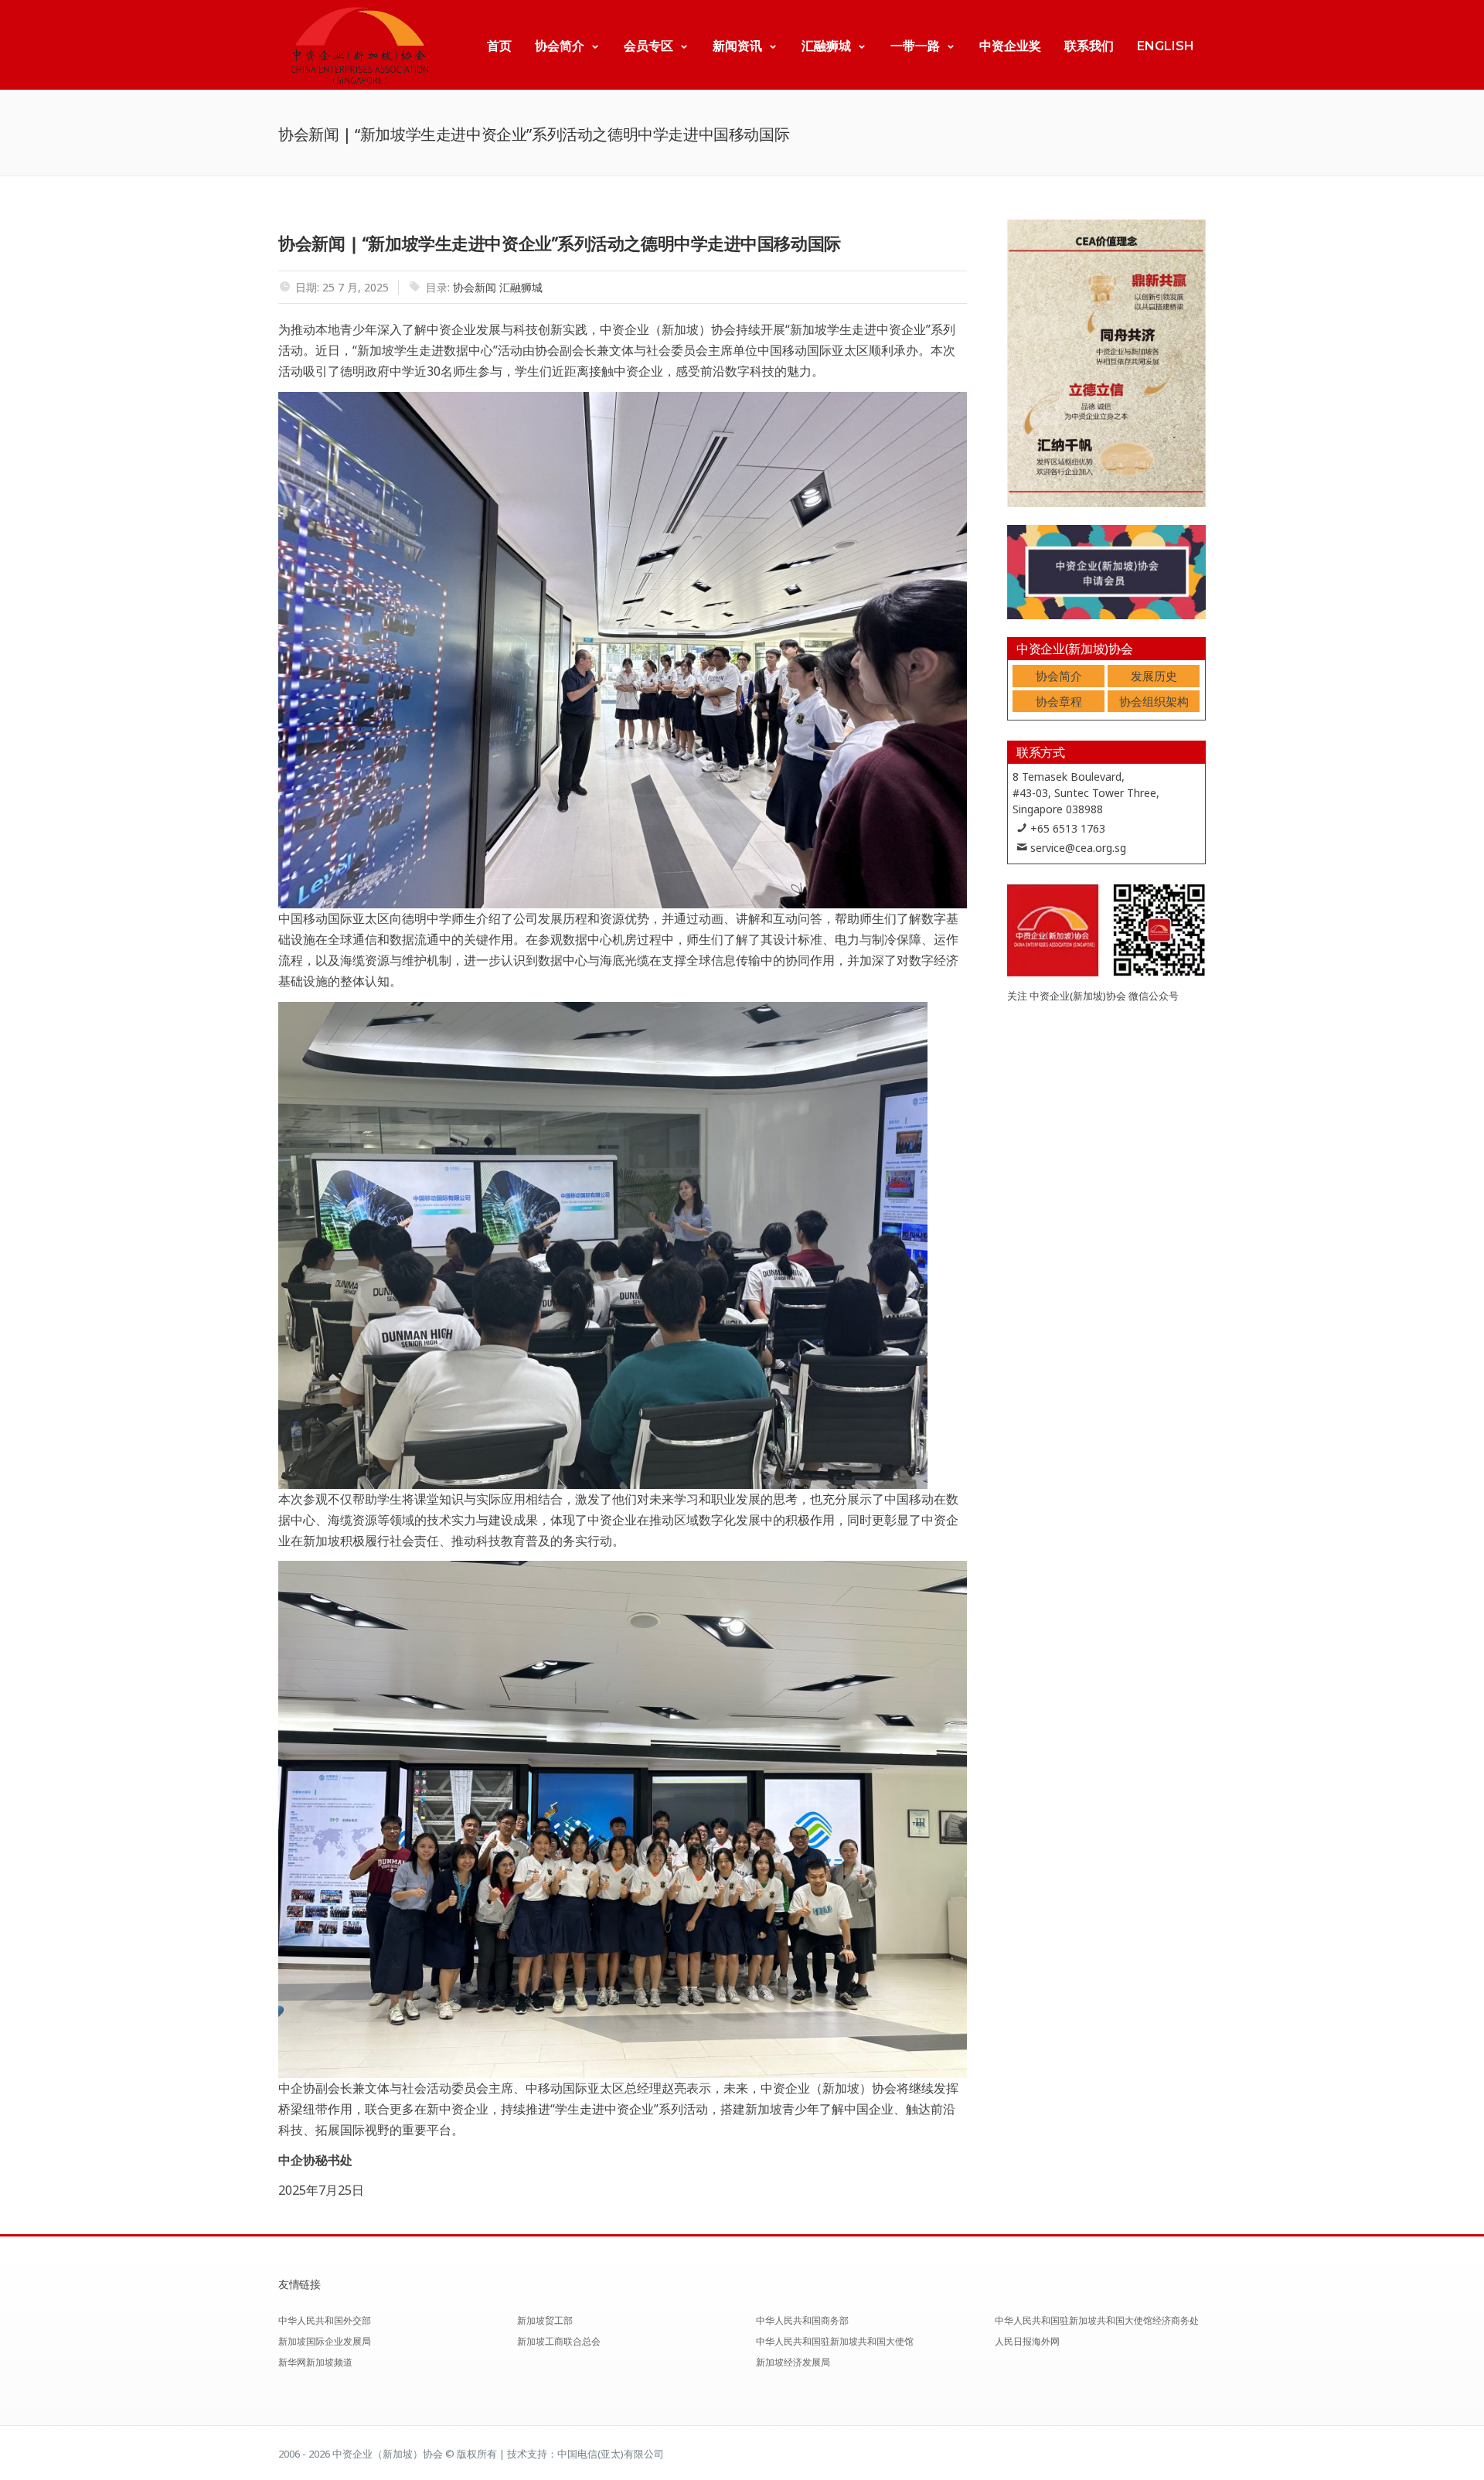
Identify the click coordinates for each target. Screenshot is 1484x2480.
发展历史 (1154, 676)
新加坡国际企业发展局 (325, 2341)
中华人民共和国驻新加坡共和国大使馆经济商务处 (1097, 2320)
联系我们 (1089, 46)
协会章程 (1059, 701)
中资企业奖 (1010, 46)
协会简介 (560, 46)
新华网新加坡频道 (315, 2362)
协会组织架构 (1154, 701)
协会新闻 (475, 287)
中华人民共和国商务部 (802, 2320)
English (1166, 46)
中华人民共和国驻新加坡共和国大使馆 (835, 2341)
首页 (499, 46)
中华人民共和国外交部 (325, 2320)
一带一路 (915, 46)
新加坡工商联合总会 (559, 2341)
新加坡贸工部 (545, 2320)
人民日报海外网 (1027, 2341)
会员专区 (648, 46)
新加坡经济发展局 (793, 2362)
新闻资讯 (737, 46)
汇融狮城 (826, 46)
